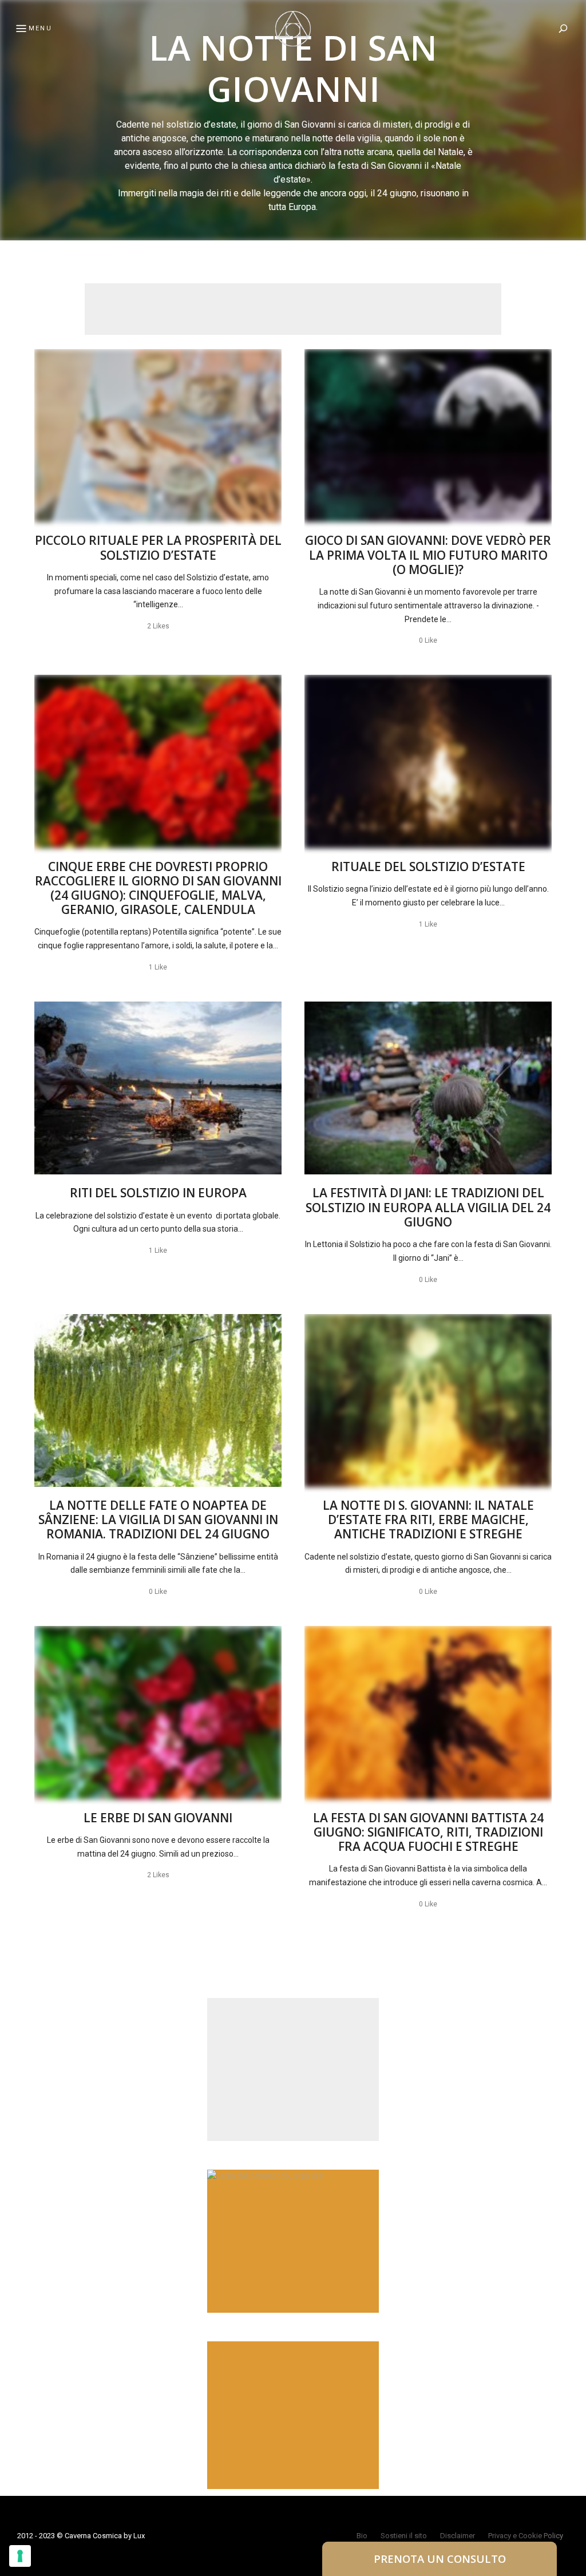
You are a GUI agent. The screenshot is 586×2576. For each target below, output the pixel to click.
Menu (40, 28)
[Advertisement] (293, 309)
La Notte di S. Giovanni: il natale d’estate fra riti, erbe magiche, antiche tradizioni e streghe (428, 1520)
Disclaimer (458, 2536)
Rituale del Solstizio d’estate (428, 866)
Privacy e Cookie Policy (526, 2536)
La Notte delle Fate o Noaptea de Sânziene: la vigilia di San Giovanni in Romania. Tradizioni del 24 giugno (158, 1520)
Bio (362, 2536)
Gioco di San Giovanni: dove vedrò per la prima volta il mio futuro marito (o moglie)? (428, 555)
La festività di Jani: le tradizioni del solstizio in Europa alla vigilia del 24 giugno (428, 1207)
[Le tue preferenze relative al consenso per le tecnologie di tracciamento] (20, 2556)
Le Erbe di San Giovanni (158, 1818)
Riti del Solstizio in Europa (158, 1193)
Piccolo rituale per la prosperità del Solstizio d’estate (158, 547)
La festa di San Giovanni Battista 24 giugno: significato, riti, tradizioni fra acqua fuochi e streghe (428, 1832)
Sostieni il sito (404, 2536)
